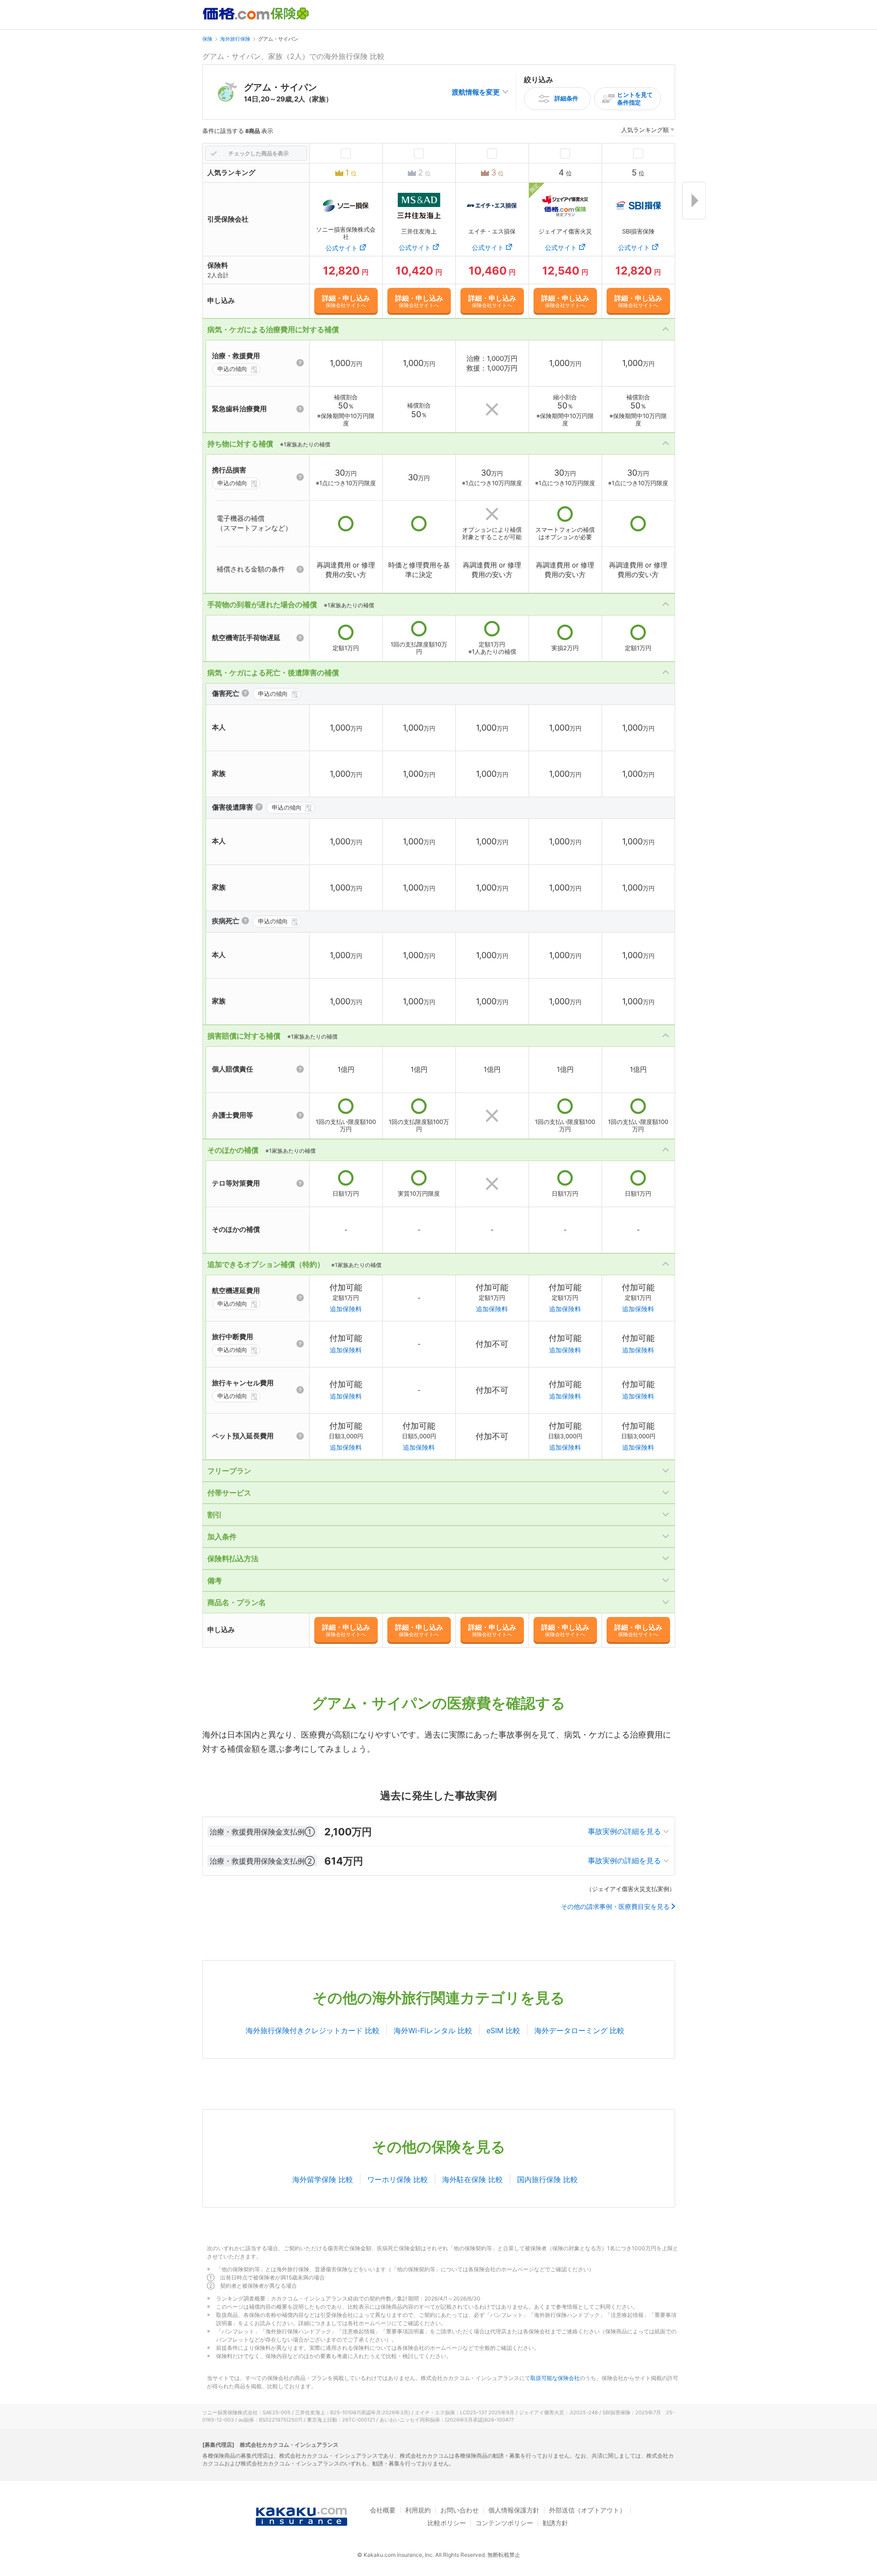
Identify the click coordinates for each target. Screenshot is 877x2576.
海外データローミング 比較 (579, 2030)
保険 (207, 39)
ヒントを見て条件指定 (635, 98)
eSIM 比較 (503, 2030)
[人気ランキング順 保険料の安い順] (648, 131)
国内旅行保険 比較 (547, 2179)
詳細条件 (566, 98)
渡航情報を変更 (476, 92)
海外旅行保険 (235, 39)
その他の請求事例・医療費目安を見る (615, 1907)
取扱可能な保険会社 (555, 2378)
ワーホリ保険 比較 (398, 2179)
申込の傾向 (232, 369)
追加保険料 (346, 1309)
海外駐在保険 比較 (473, 2179)
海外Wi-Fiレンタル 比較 (433, 2030)
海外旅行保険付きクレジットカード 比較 (313, 2030)
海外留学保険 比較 (323, 2179)
